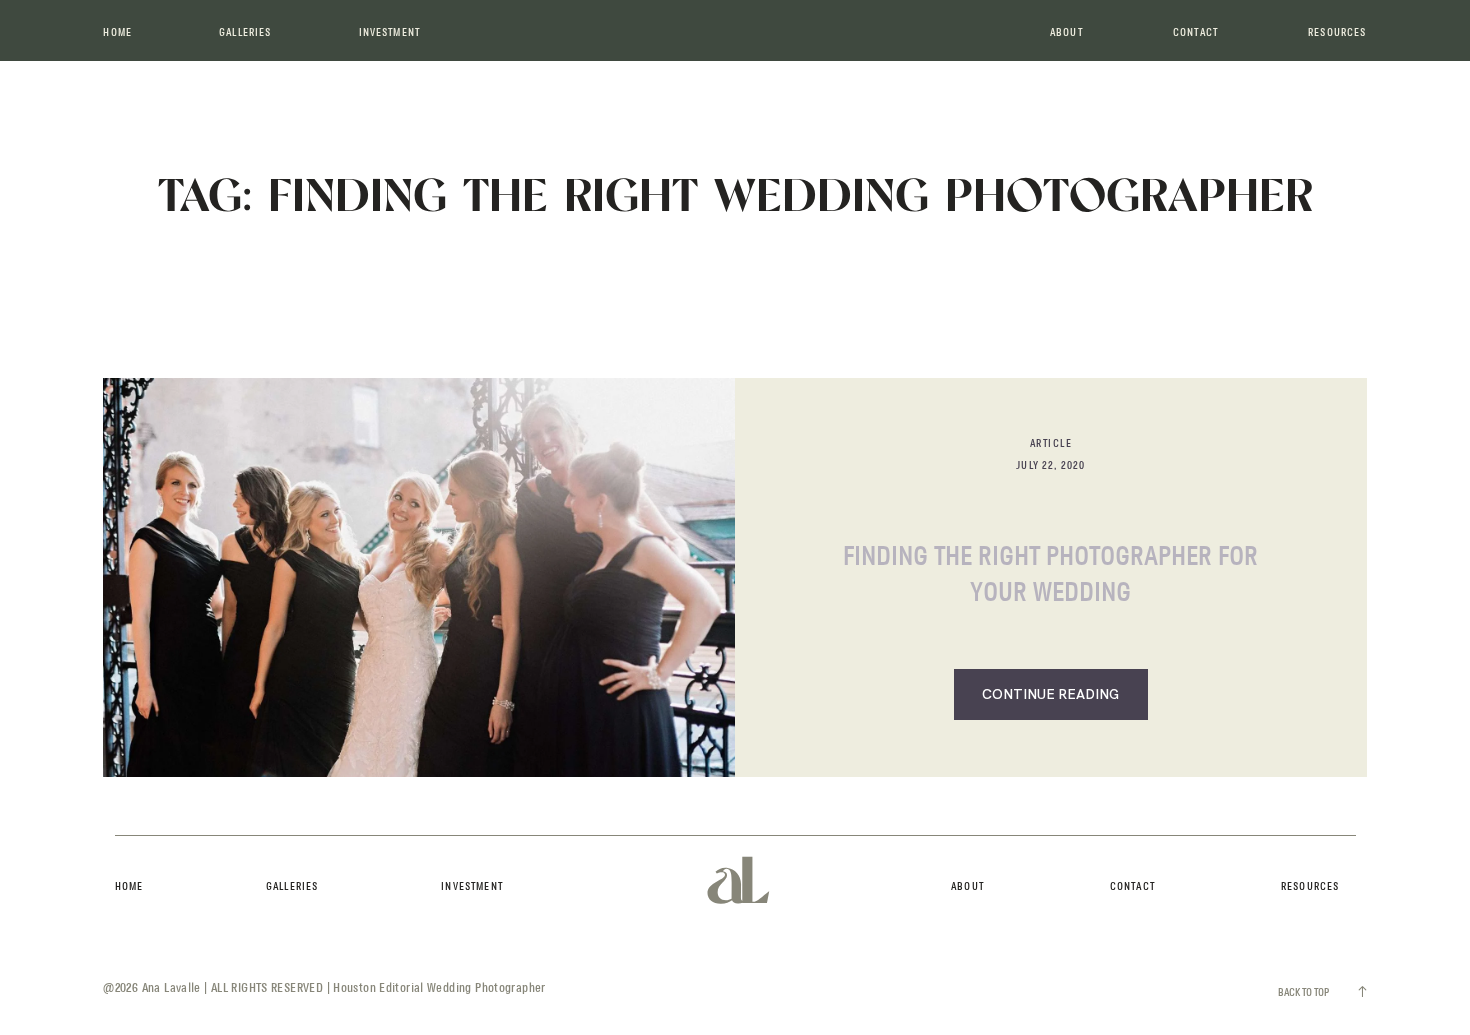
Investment (389, 33)
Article (1051, 444)
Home (117, 33)
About (1066, 33)
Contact (1195, 33)
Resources (1337, 33)
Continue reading (1050, 694)
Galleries (245, 33)
